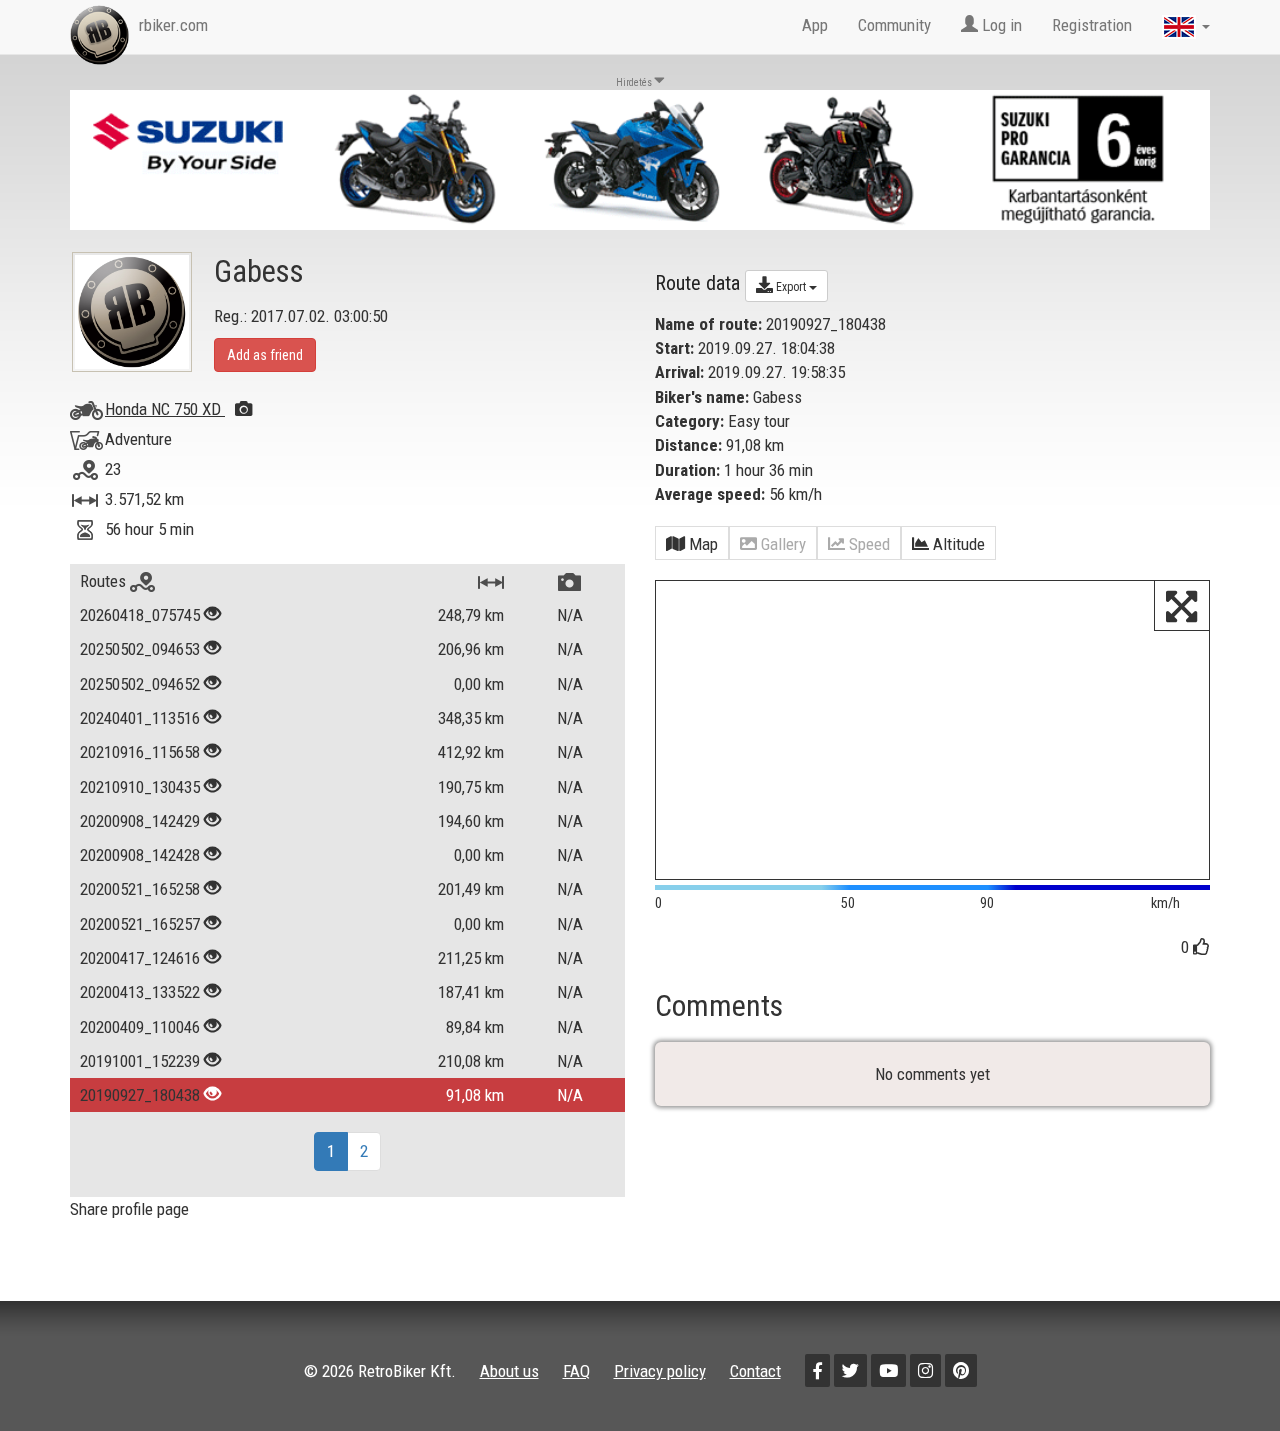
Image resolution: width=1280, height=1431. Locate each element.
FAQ (576, 1371)
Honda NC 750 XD (165, 409)
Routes (105, 581)
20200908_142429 (140, 821)
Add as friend (265, 355)
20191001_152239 (140, 1061)
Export (791, 287)
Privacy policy (660, 1371)
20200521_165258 (140, 889)
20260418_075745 (140, 615)
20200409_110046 (140, 1027)
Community (894, 25)
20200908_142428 (140, 855)
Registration (1092, 25)
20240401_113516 (140, 718)
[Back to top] (1222, 1373)
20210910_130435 (140, 787)
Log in (1000, 25)
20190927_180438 (140, 1095)
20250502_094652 (140, 684)
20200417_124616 (140, 958)
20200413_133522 (140, 992)
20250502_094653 (140, 649)
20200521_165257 (140, 924)
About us (509, 1371)
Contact (755, 1371)
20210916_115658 (140, 752)
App (815, 25)
